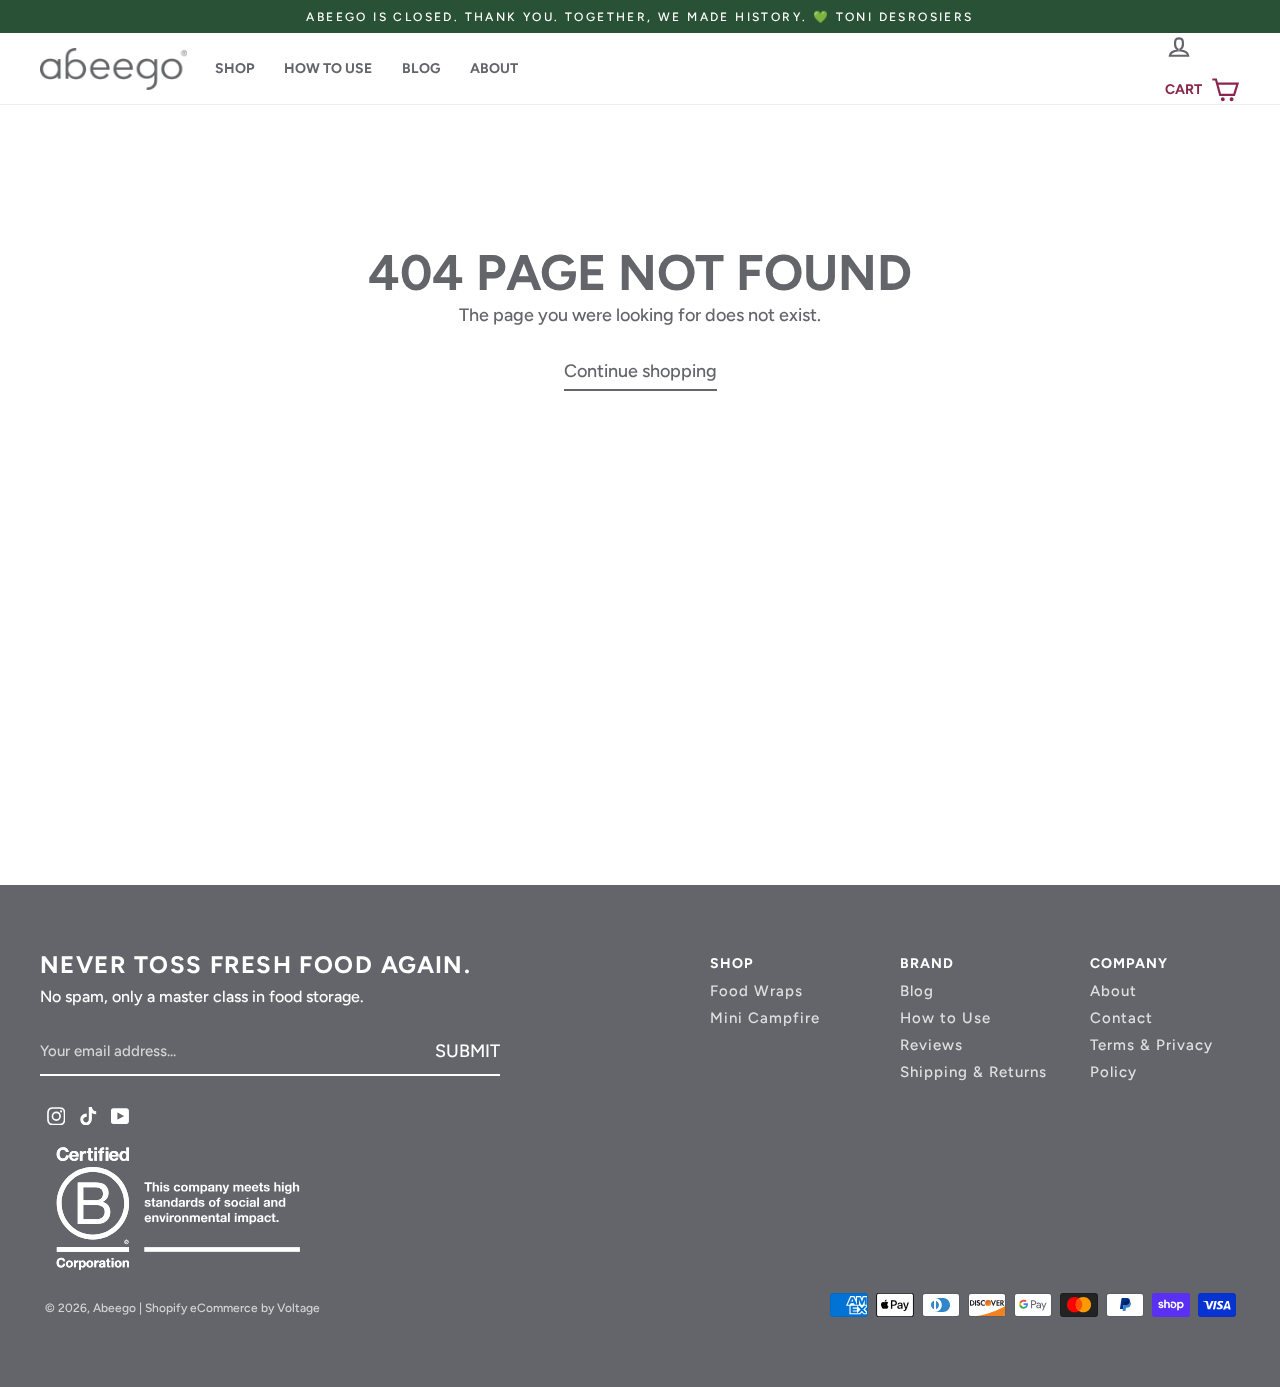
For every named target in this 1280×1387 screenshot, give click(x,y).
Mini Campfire (765, 1018)
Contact (1121, 1018)
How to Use (328, 68)
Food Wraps (756, 991)
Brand (927, 963)
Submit (467, 1051)
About (494, 68)
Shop (234, 68)
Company (1129, 963)
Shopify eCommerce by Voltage (232, 1308)
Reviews (931, 1045)
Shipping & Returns (973, 1072)
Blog (421, 68)
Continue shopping (640, 371)
